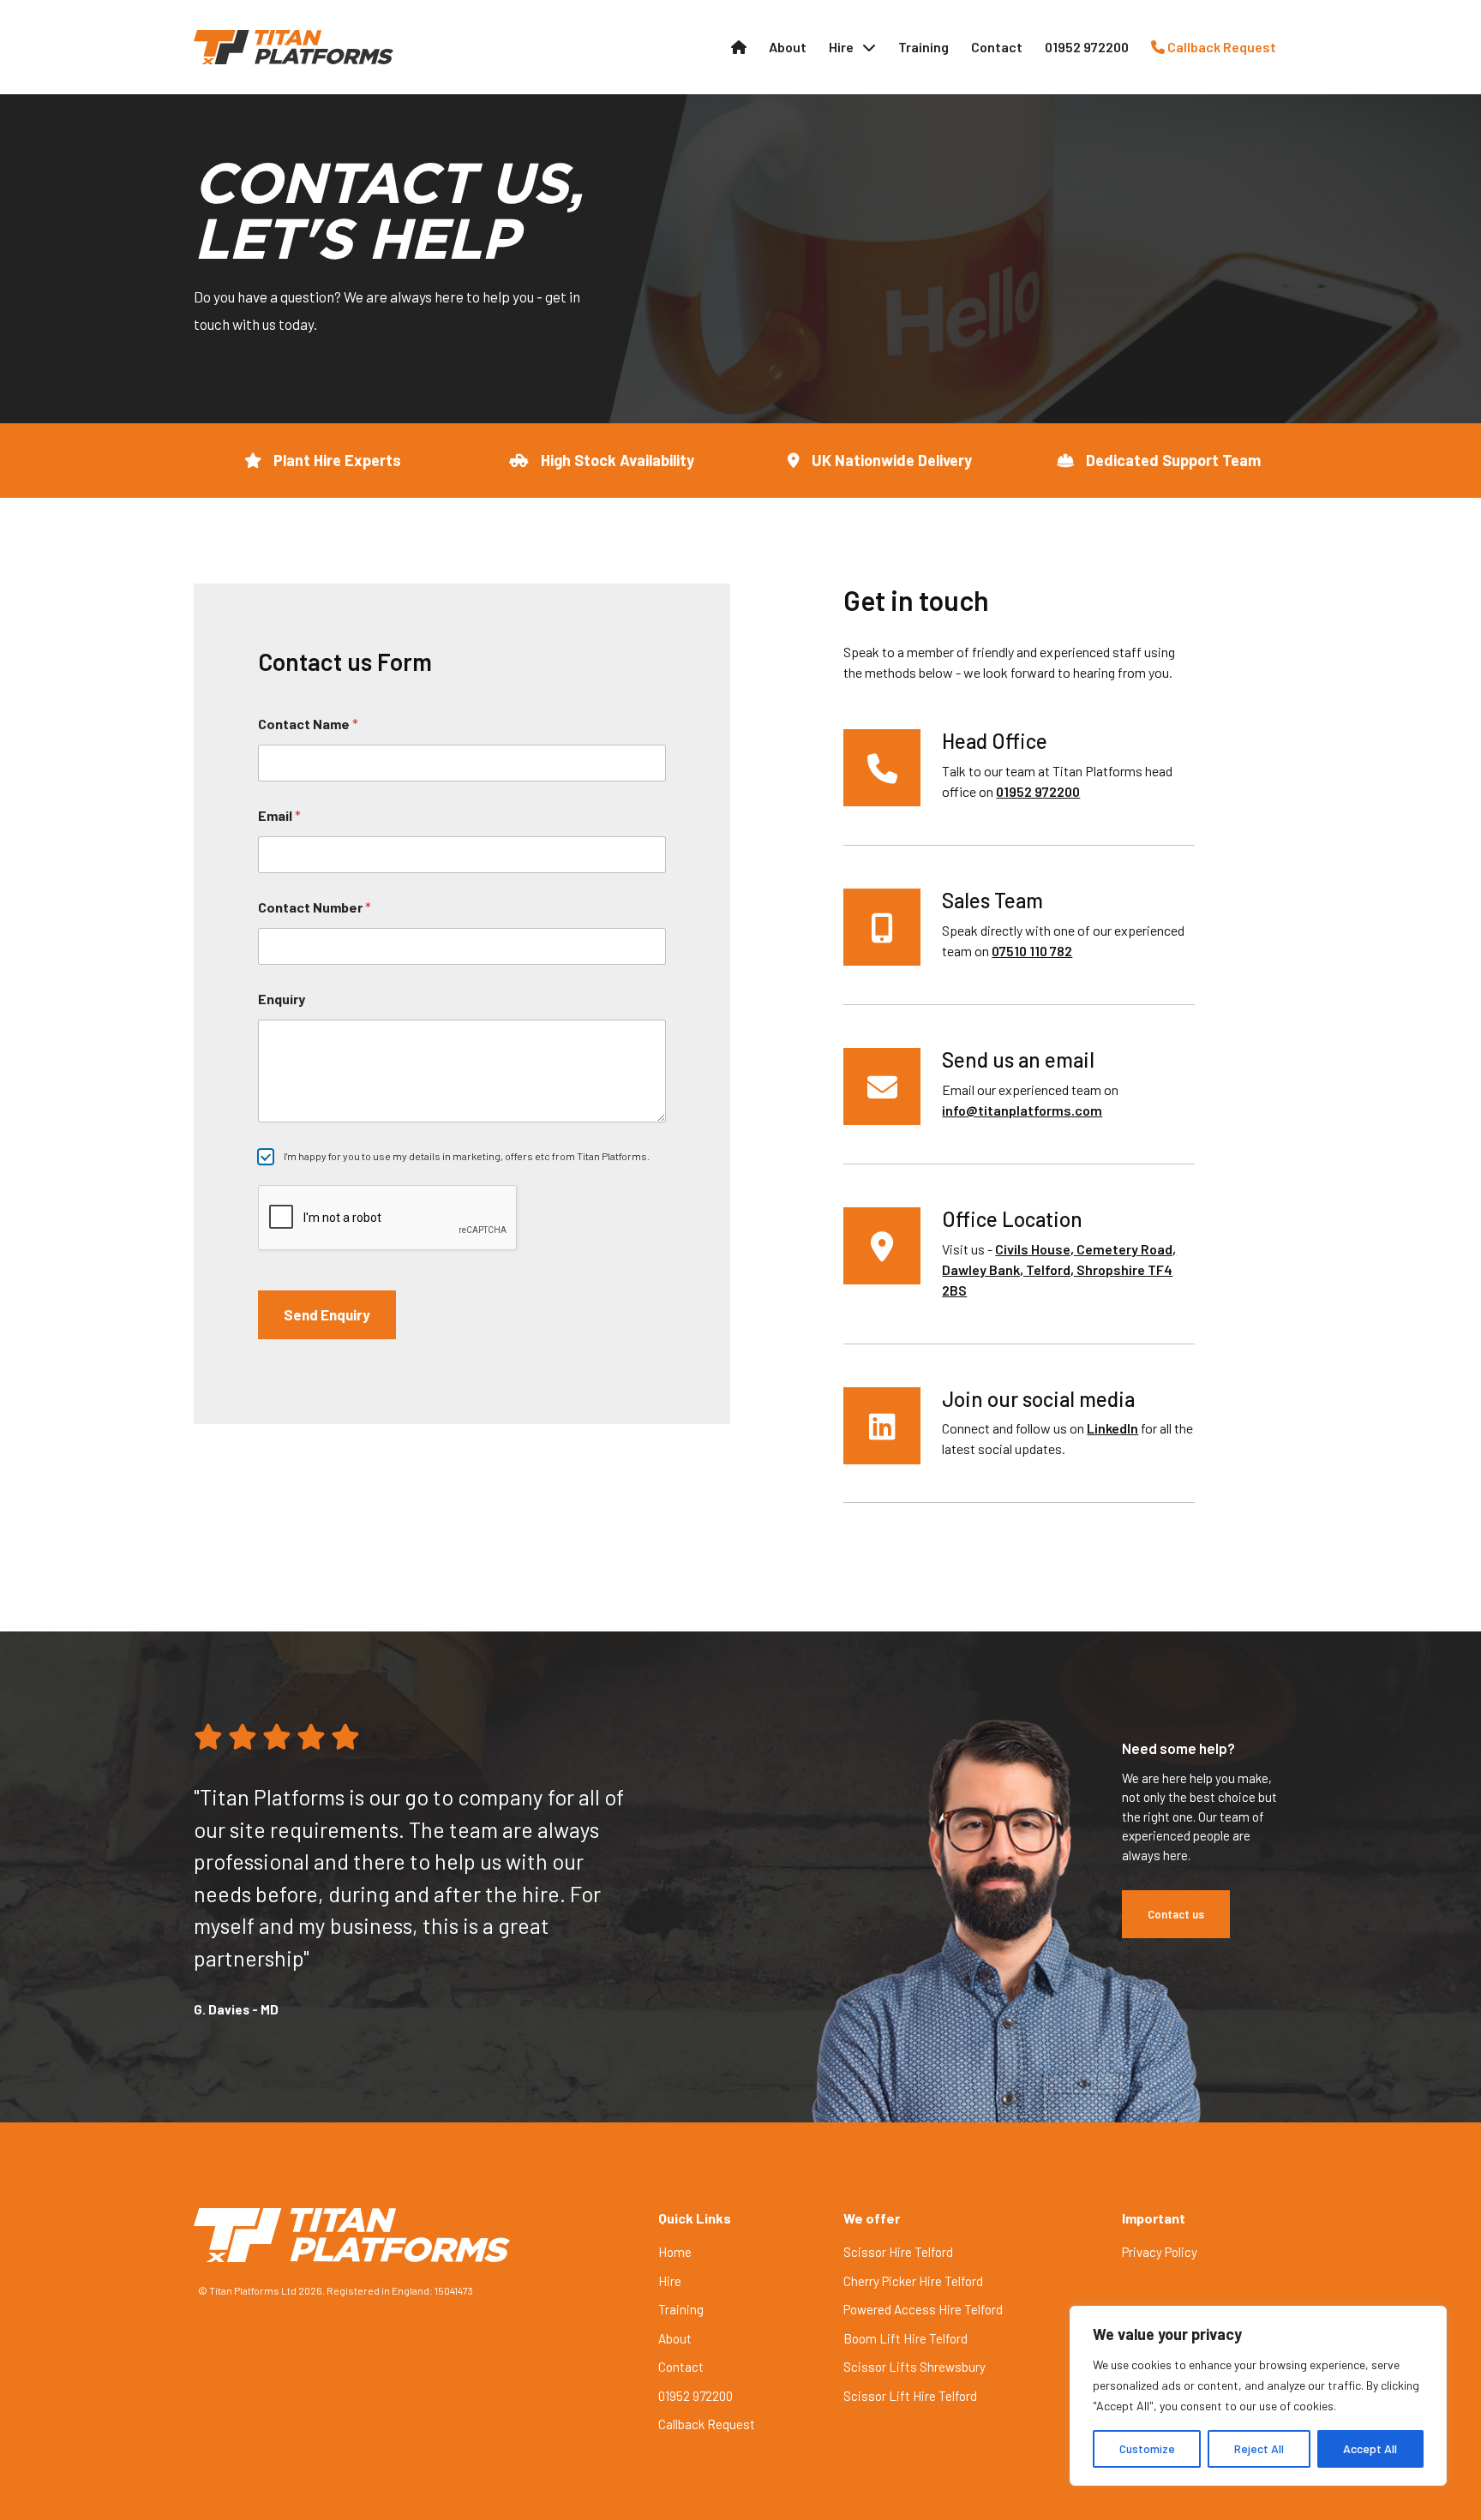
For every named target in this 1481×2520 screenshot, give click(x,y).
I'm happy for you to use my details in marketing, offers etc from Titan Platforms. (467, 1156)
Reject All (1259, 2448)
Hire (841, 47)
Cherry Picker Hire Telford (913, 2281)
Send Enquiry (327, 1314)
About (788, 47)
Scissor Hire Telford (898, 2252)
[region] (1258, 2396)
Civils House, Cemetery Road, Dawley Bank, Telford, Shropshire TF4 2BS (1059, 1269)
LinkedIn (1112, 1428)
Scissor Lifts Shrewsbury (914, 2367)
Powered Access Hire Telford (923, 2309)
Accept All (1370, 2448)
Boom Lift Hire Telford (905, 2338)
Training (923, 47)
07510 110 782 (1032, 951)
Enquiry (282, 999)
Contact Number (315, 907)
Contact (997, 47)
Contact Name (308, 724)
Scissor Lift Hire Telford (910, 2396)
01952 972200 (1087, 47)
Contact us (1176, 1914)
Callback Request (1220, 47)
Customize (1147, 2448)
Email (279, 815)
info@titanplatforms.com (1022, 1110)
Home (675, 2252)
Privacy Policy (1160, 2252)
